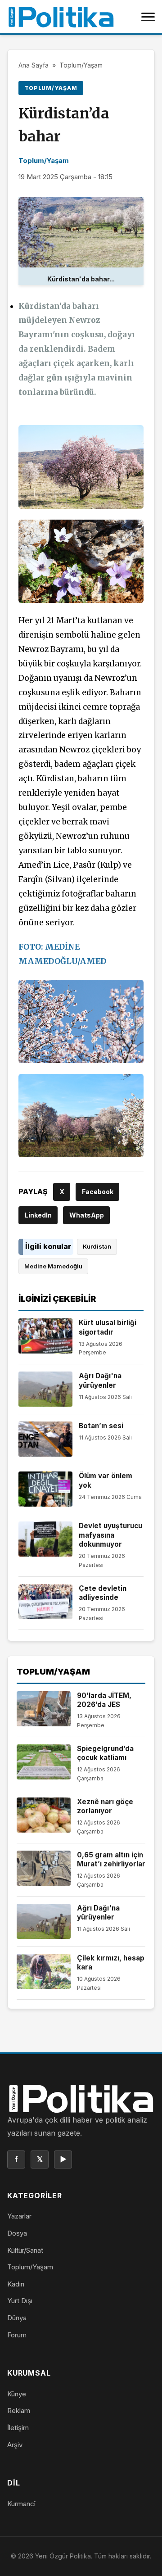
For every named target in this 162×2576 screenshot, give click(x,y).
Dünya (17, 2318)
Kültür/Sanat (25, 2250)
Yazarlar (19, 2216)
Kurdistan (97, 1246)
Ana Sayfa (34, 65)
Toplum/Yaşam (81, 65)
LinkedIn (38, 1215)
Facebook (98, 1192)
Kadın (16, 2284)
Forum (17, 2335)
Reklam (19, 2411)
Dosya (17, 2233)
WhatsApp (87, 1215)
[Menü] (148, 17)
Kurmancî (21, 2504)
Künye (17, 2394)
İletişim (18, 2428)
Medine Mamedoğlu (53, 1266)
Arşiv (15, 2445)
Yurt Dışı (20, 2301)
